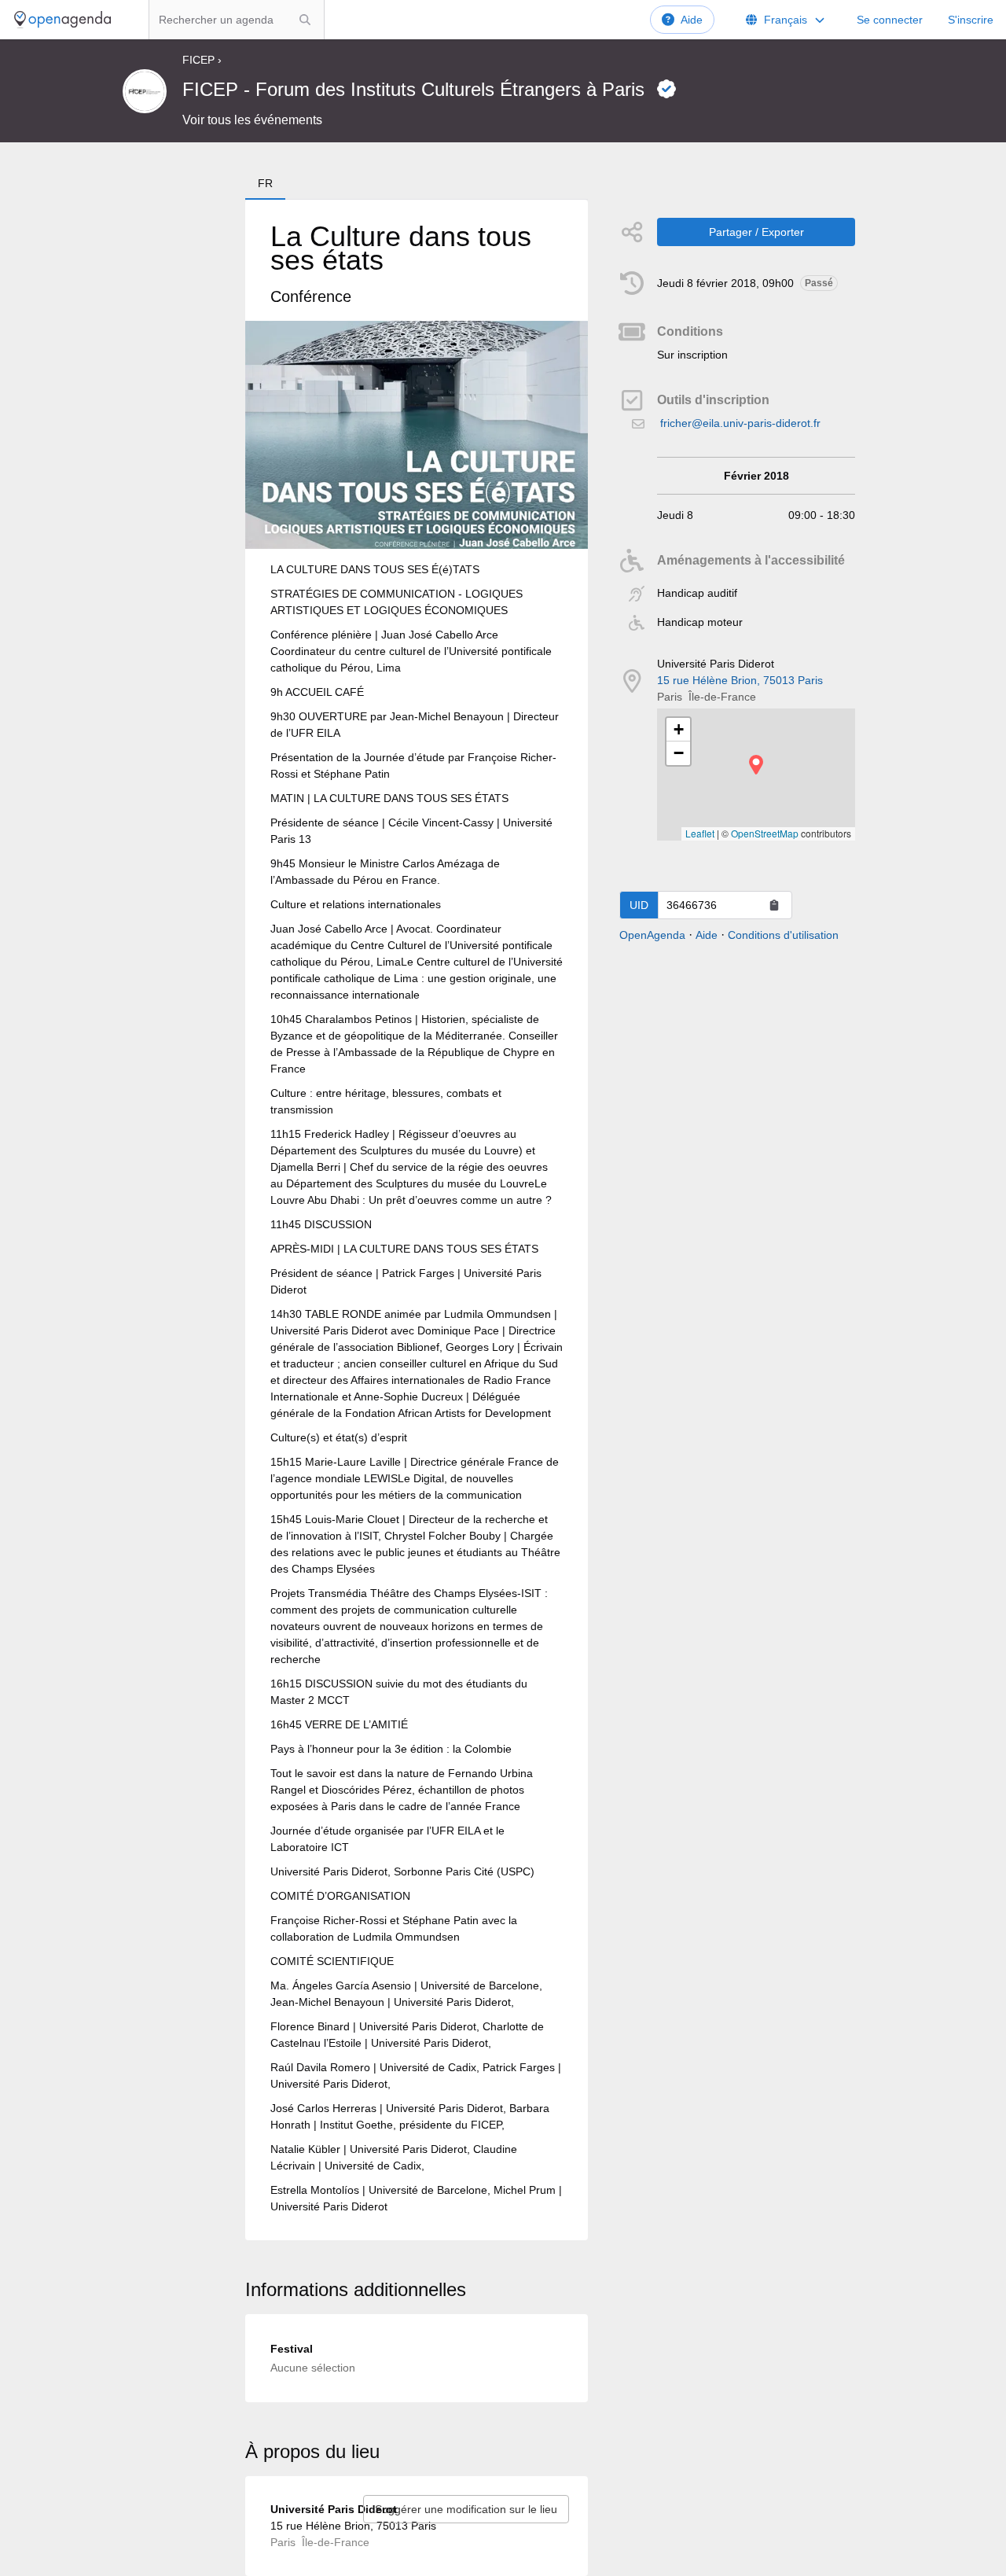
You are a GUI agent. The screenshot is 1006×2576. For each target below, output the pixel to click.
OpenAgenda (652, 935)
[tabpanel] (417, 1220)
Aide (692, 20)
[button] (756, 765)
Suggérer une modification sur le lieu (466, 2509)
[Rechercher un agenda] (305, 20)
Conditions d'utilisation (783, 935)
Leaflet (700, 833)
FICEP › (202, 60)
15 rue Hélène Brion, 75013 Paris (740, 680)
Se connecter (890, 20)
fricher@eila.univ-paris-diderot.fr (740, 423)
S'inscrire (971, 20)
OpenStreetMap (765, 833)
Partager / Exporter (756, 232)
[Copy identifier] (774, 905)
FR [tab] (265, 183)
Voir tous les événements (252, 120)
